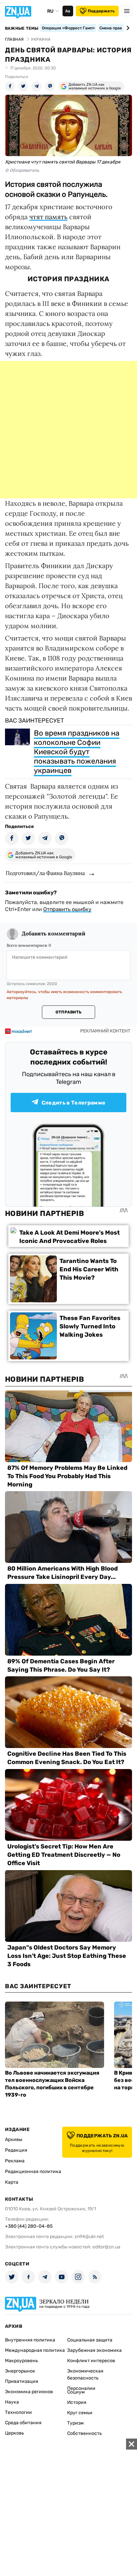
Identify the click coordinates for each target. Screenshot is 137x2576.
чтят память (48, 217)
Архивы (14, 2139)
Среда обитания (23, 2423)
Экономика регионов (29, 2392)
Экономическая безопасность (85, 2375)
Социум (76, 2392)
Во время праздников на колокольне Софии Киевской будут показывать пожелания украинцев (77, 752)
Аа (68, 11)
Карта (12, 2182)
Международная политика (35, 2350)
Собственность (84, 2433)
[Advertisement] (68, 430)
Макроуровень (21, 2361)
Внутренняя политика (30, 2340)
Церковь (14, 2433)
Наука (12, 2402)
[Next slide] (127, 28)
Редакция (16, 2150)
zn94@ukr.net (89, 2237)
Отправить (68, 1012)
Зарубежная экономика (94, 2350)
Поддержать (101, 11)
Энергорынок (20, 2371)
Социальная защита (90, 2340)
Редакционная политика (33, 2172)
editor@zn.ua (106, 2247)
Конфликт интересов (91, 2361)
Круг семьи (80, 2413)
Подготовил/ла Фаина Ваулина (45, 873)
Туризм (75, 2423)
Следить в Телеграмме (73, 1103)
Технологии (18, 2412)
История (77, 2402)
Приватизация (22, 2381)
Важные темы (22, 28)
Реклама (15, 2161)
